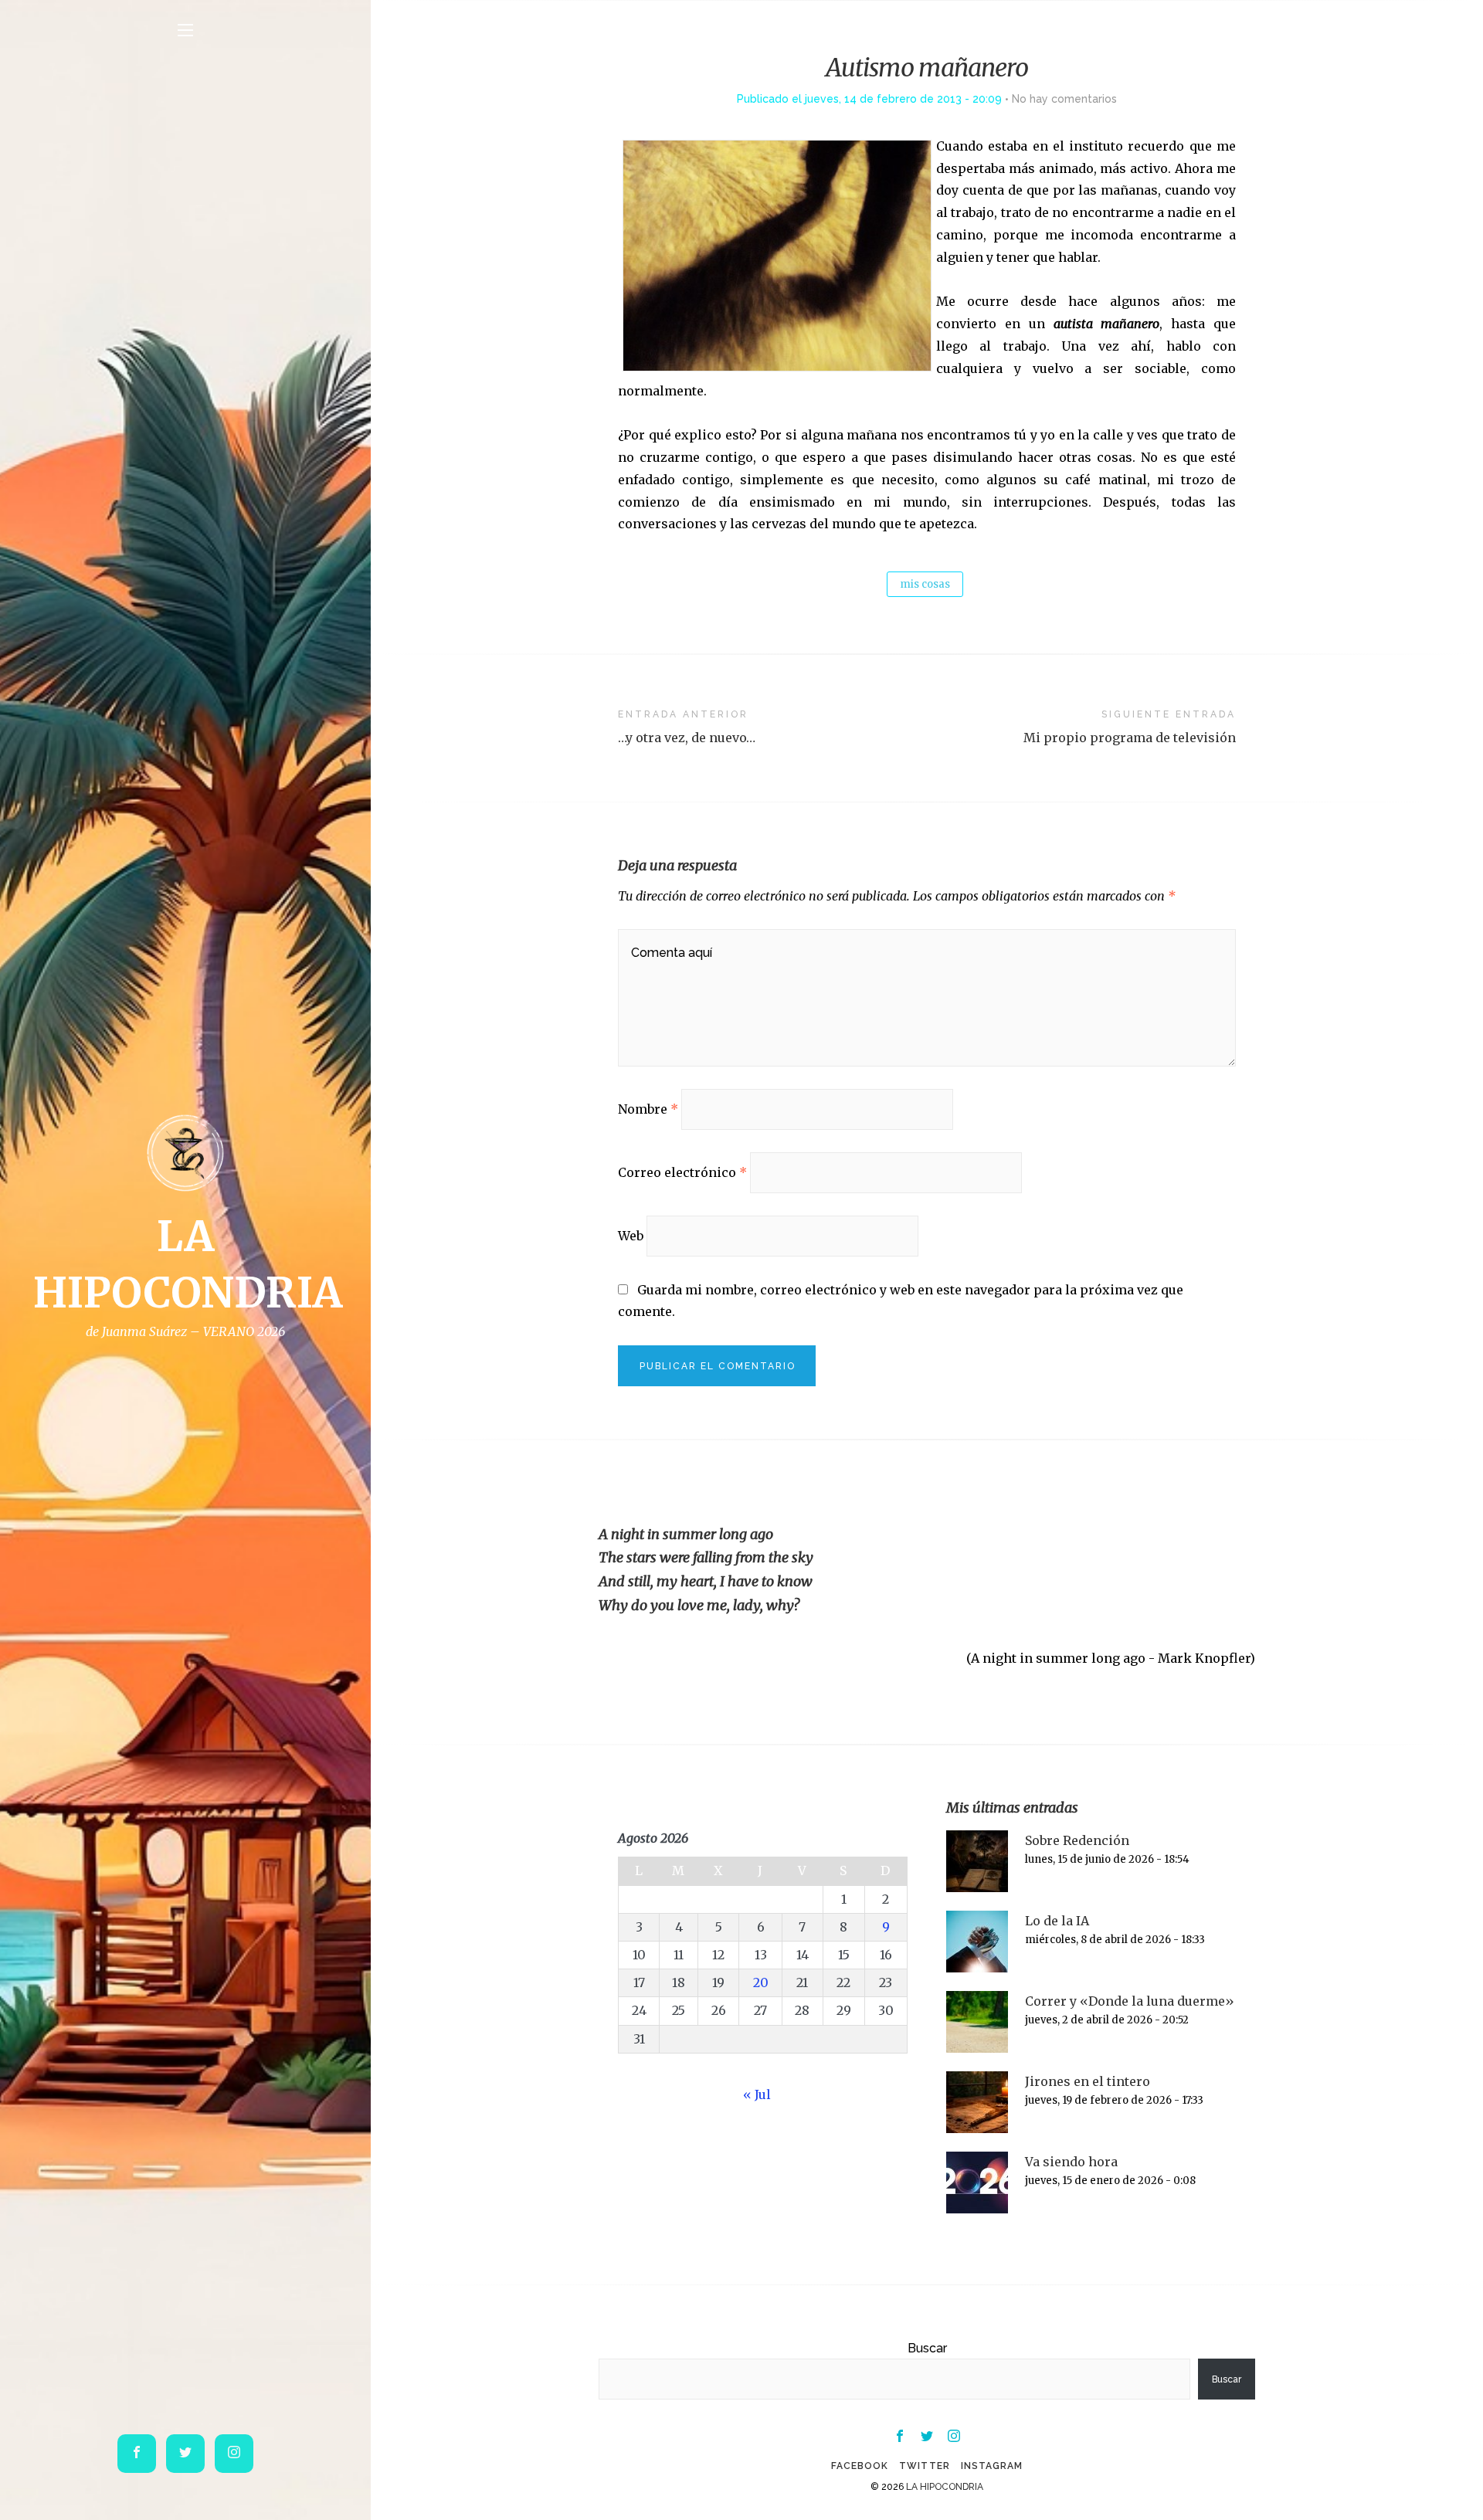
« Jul (757, 2094)
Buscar (927, 2348)
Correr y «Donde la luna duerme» (1130, 2001)
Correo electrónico (682, 1172)
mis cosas (925, 584)
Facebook (860, 2466)
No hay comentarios (1064, 99)
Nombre (648, 1109)
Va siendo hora (1071, 2162)
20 (761, 1982)
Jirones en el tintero (1088, 2081)
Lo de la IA (1057, 1921)
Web (631, 1236)
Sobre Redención (1077, 1840)
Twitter (924, 2466)
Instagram (992, 2466)
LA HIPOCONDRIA (945, 2487)
